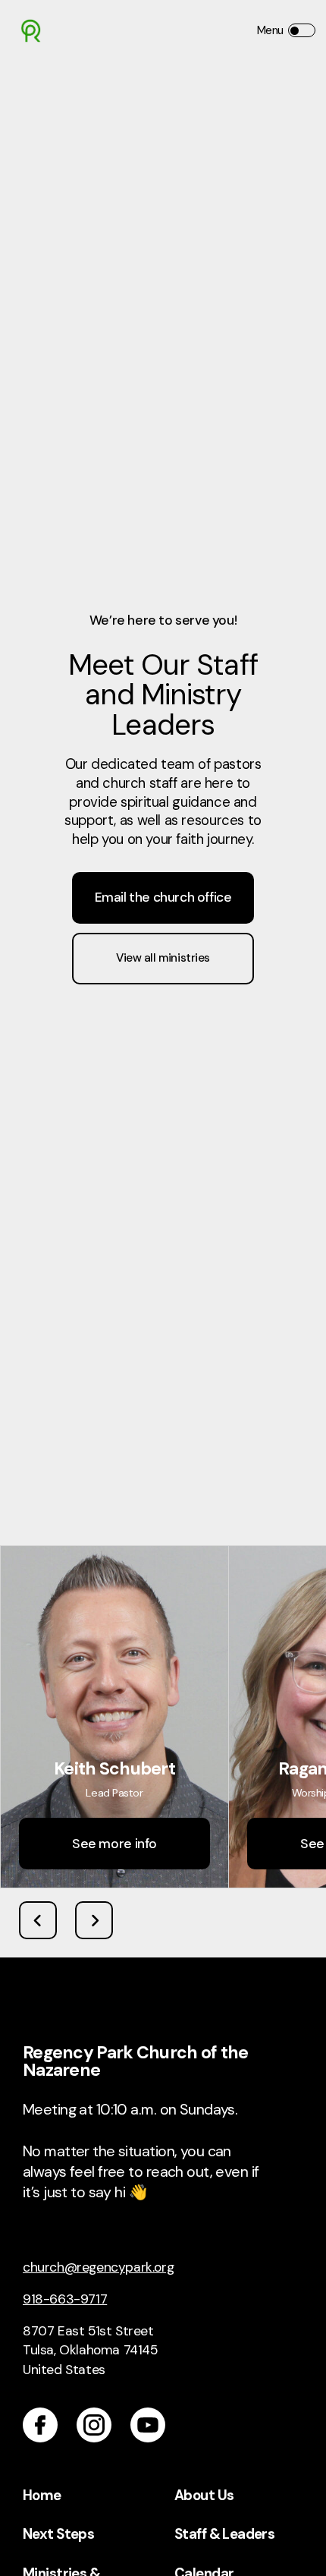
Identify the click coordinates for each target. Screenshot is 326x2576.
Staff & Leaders (224, 2534)
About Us (204, 2496)
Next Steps (58, 2534)
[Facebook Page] (40, 2425)
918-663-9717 (65, 2299)
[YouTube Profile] (148, 2425)
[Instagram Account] (94, 2425)
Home (42, 2496)
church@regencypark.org (98, 2267)
